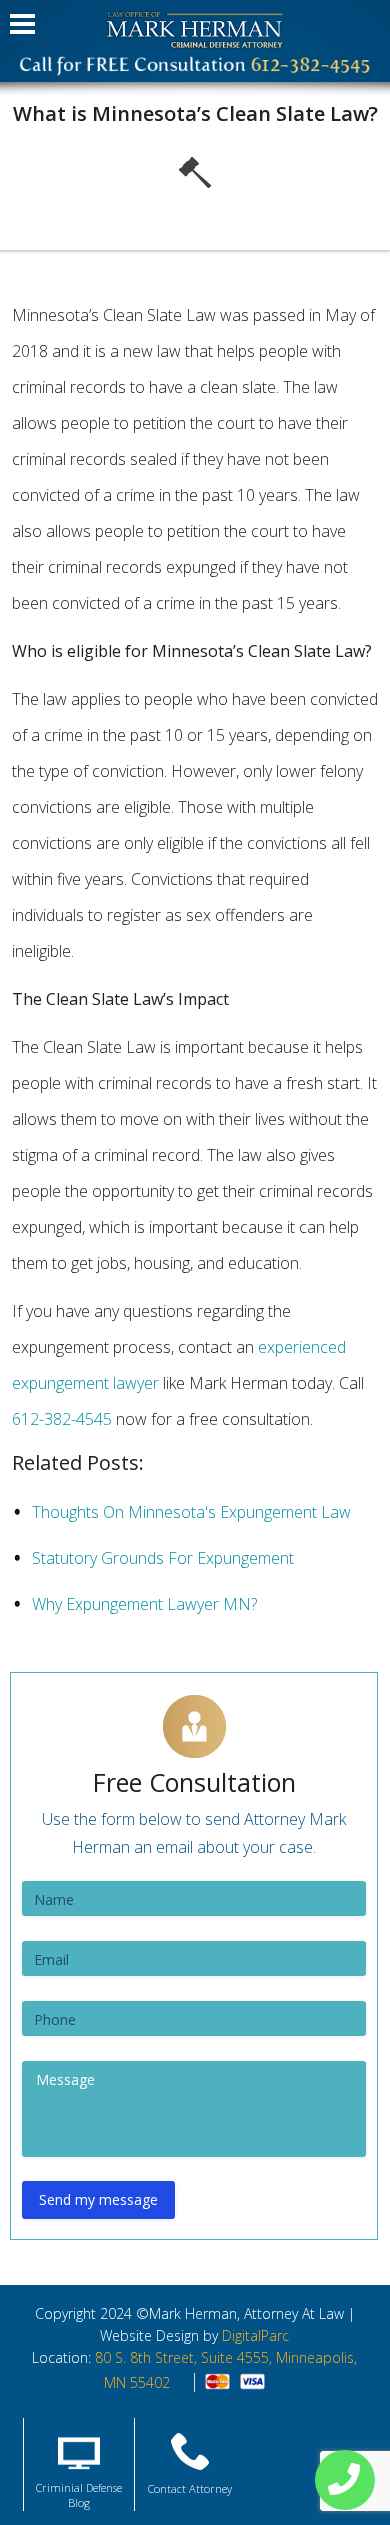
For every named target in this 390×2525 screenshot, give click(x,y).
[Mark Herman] (195, 29)
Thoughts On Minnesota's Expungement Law (191, 1512)
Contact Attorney (190, 2488)
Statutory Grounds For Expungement (163, 1558)
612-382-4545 (62, 1419)
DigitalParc (255, 2335)
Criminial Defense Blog (79, 2495)
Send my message (98, 2199)
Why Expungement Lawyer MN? (144, 1604)
